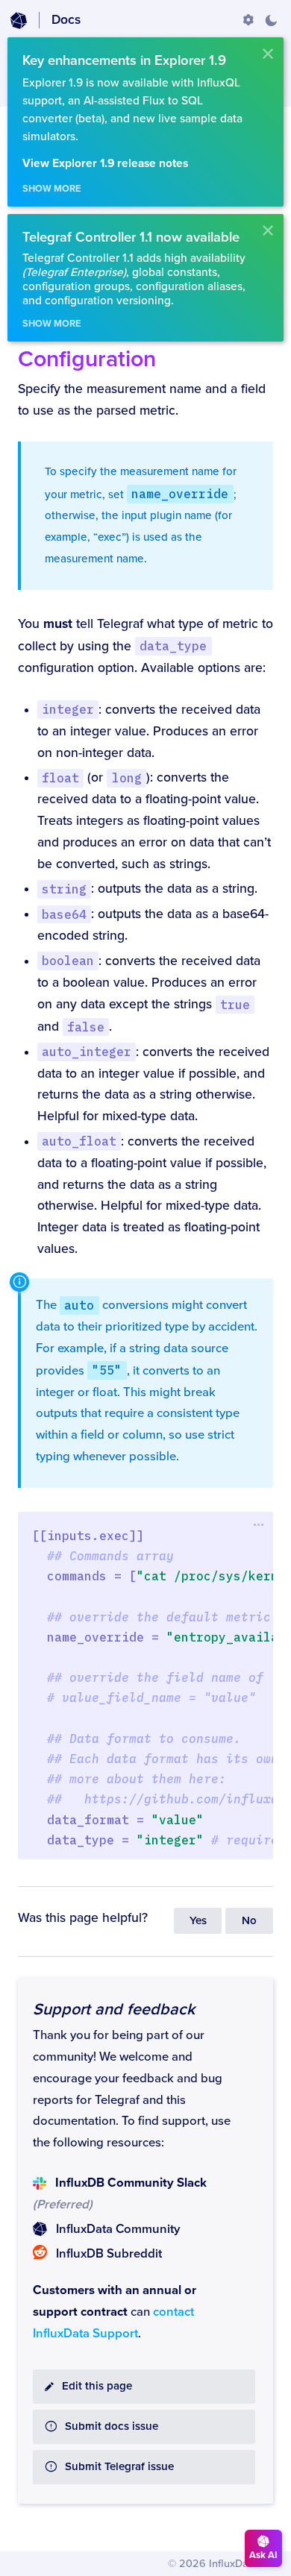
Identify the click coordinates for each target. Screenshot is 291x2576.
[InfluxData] (19, 21)
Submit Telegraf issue (119, 2467)
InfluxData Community (118, 2229)
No (249, 1921)
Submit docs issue (112, 2426)
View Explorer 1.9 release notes (105, 164)
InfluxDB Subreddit (109, 2254)
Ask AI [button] (263, 2555)
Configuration (87, 359)
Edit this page (97, 2386)
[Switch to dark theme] (271, 20)
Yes (198, 1921)
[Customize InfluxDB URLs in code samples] (248, 20)
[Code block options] (259, 1525)
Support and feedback (114, 2009)
